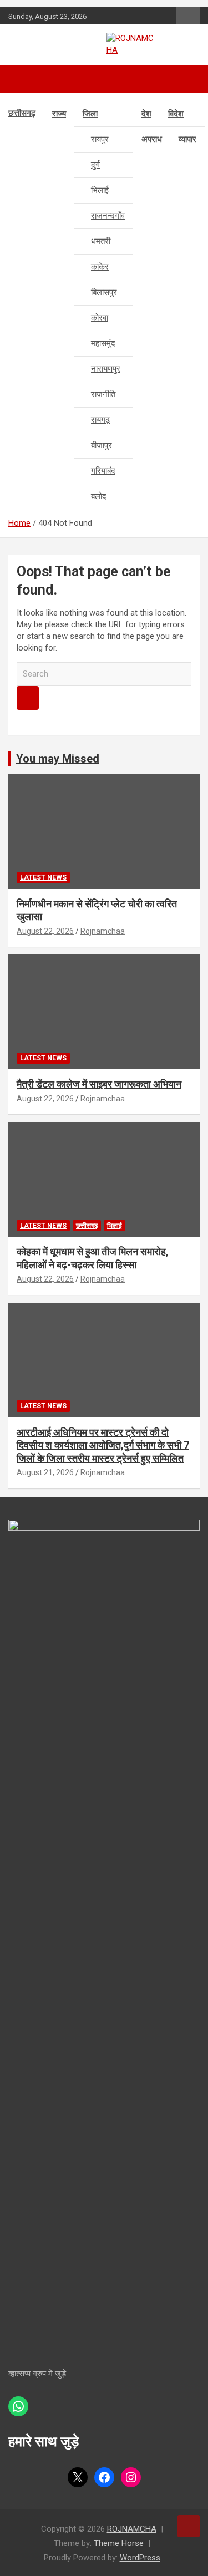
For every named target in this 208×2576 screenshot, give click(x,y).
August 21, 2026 (45, 1472)
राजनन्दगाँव (108, 216)
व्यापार (187, 139)
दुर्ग (95, 165)
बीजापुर (102, 445)
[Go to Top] (189, 2526)
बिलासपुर (104, 292)
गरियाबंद (103, 471)
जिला (90, 114)
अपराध (152, 139)
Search (28, 698)
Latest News (43, 877)
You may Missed (58, 759)
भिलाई (100, 190)
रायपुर (100, 139)
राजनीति (103, 394)
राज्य (59, 114)
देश (146, 114)
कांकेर (100, 267)
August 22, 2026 (45, 931)
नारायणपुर (106, 369)
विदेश (176, 114)
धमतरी (101, 241)
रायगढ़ (100, 420)
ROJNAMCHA (132, 2529)
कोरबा (100, 318)
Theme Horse (119, 2543)
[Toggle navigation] (22, 79)
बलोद (99, 496)
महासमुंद (103, 343)
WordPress (140, 2558)
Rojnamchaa (103, 931)
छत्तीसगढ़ (22, 113)
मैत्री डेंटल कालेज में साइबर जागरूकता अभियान (99, 1084)
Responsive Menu (188, 17)
